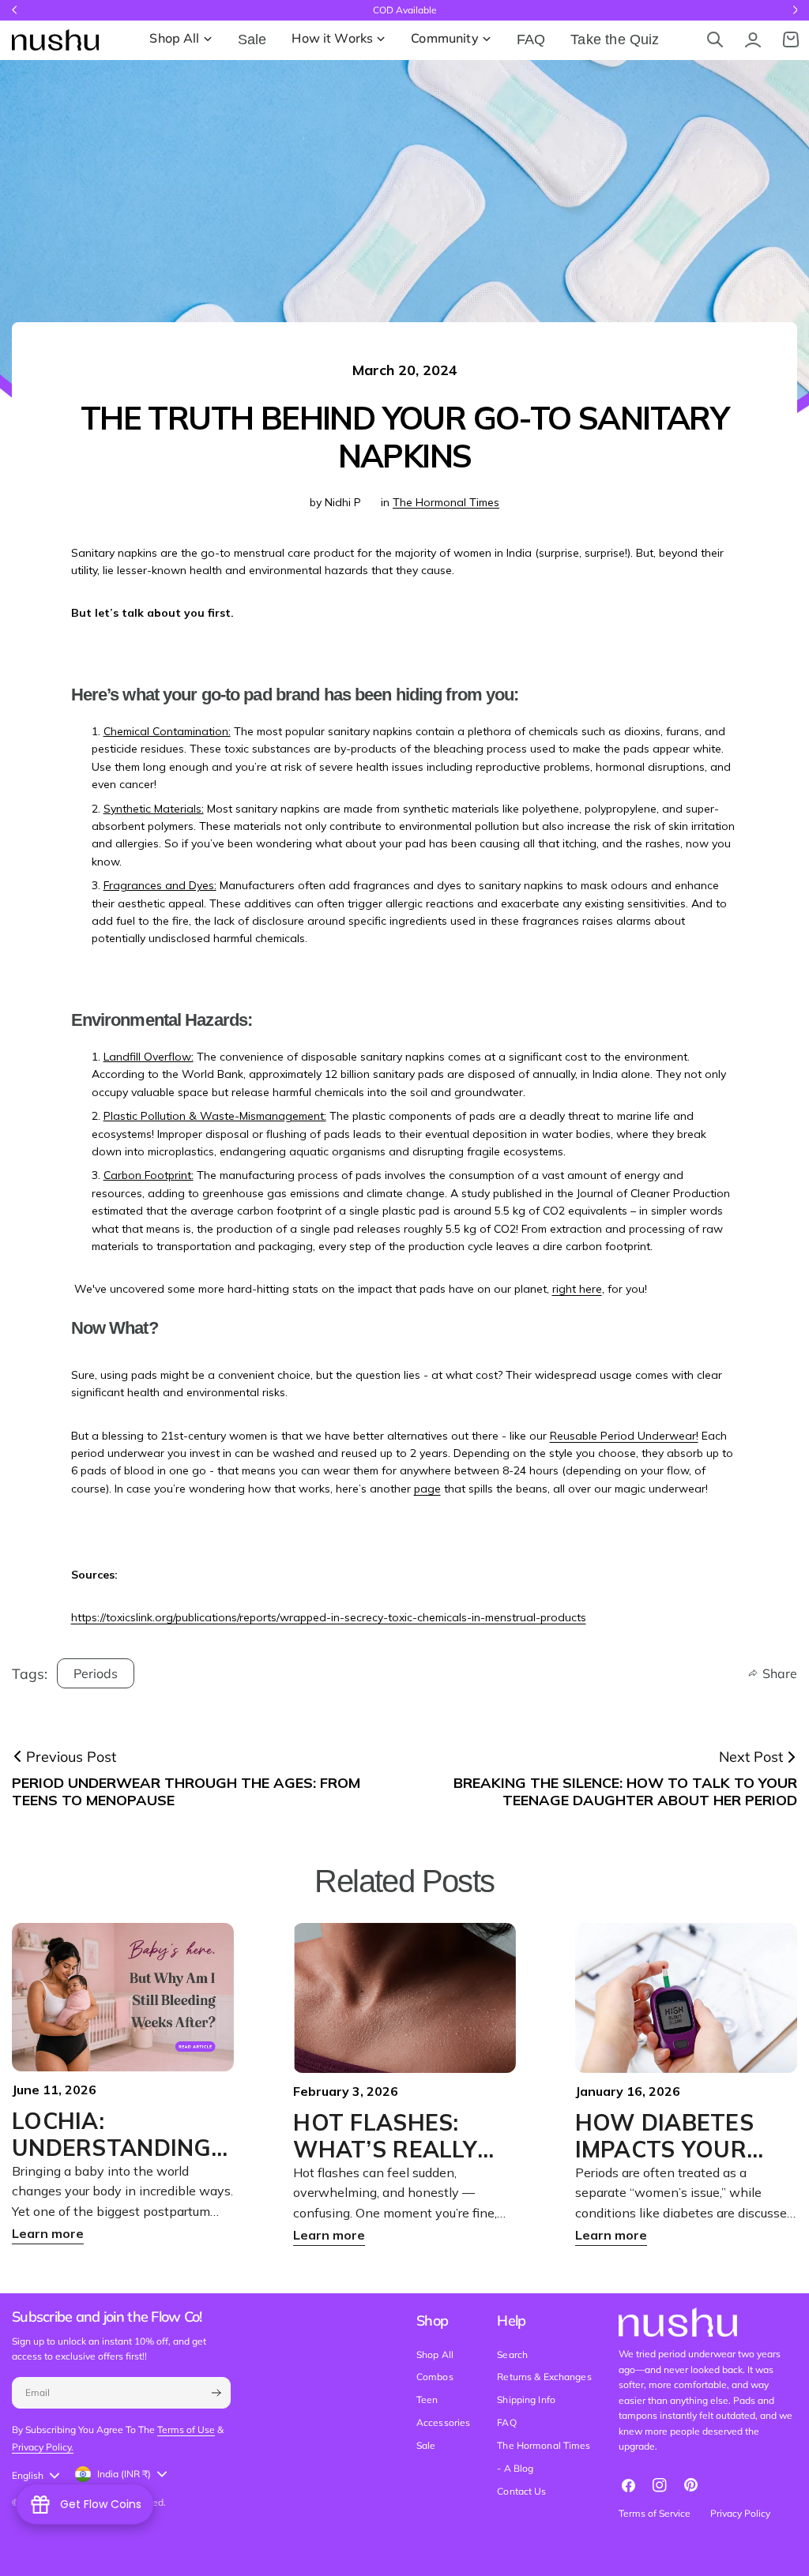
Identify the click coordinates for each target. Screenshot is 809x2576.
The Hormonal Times (446, 502)
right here (577, 1289)
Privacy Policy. (43, 2447)
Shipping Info (526, 2400)
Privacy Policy (740, 2513)
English (28, 2475)
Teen (427, 2400)
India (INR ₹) (124, 2474)
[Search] (715, 39)
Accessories (443, 2422)
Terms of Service (655, 2513)
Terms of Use (186, 2430)
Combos (435, 2377)
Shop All (435, 2354)
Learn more (48, 2233)
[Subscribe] (216, 2393)
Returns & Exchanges (544, 2377)
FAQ (506, 2422)
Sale (426, 2445)
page (427, 1489)
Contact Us (521, 2491)
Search (512, 2354)
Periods (96, 1673)
